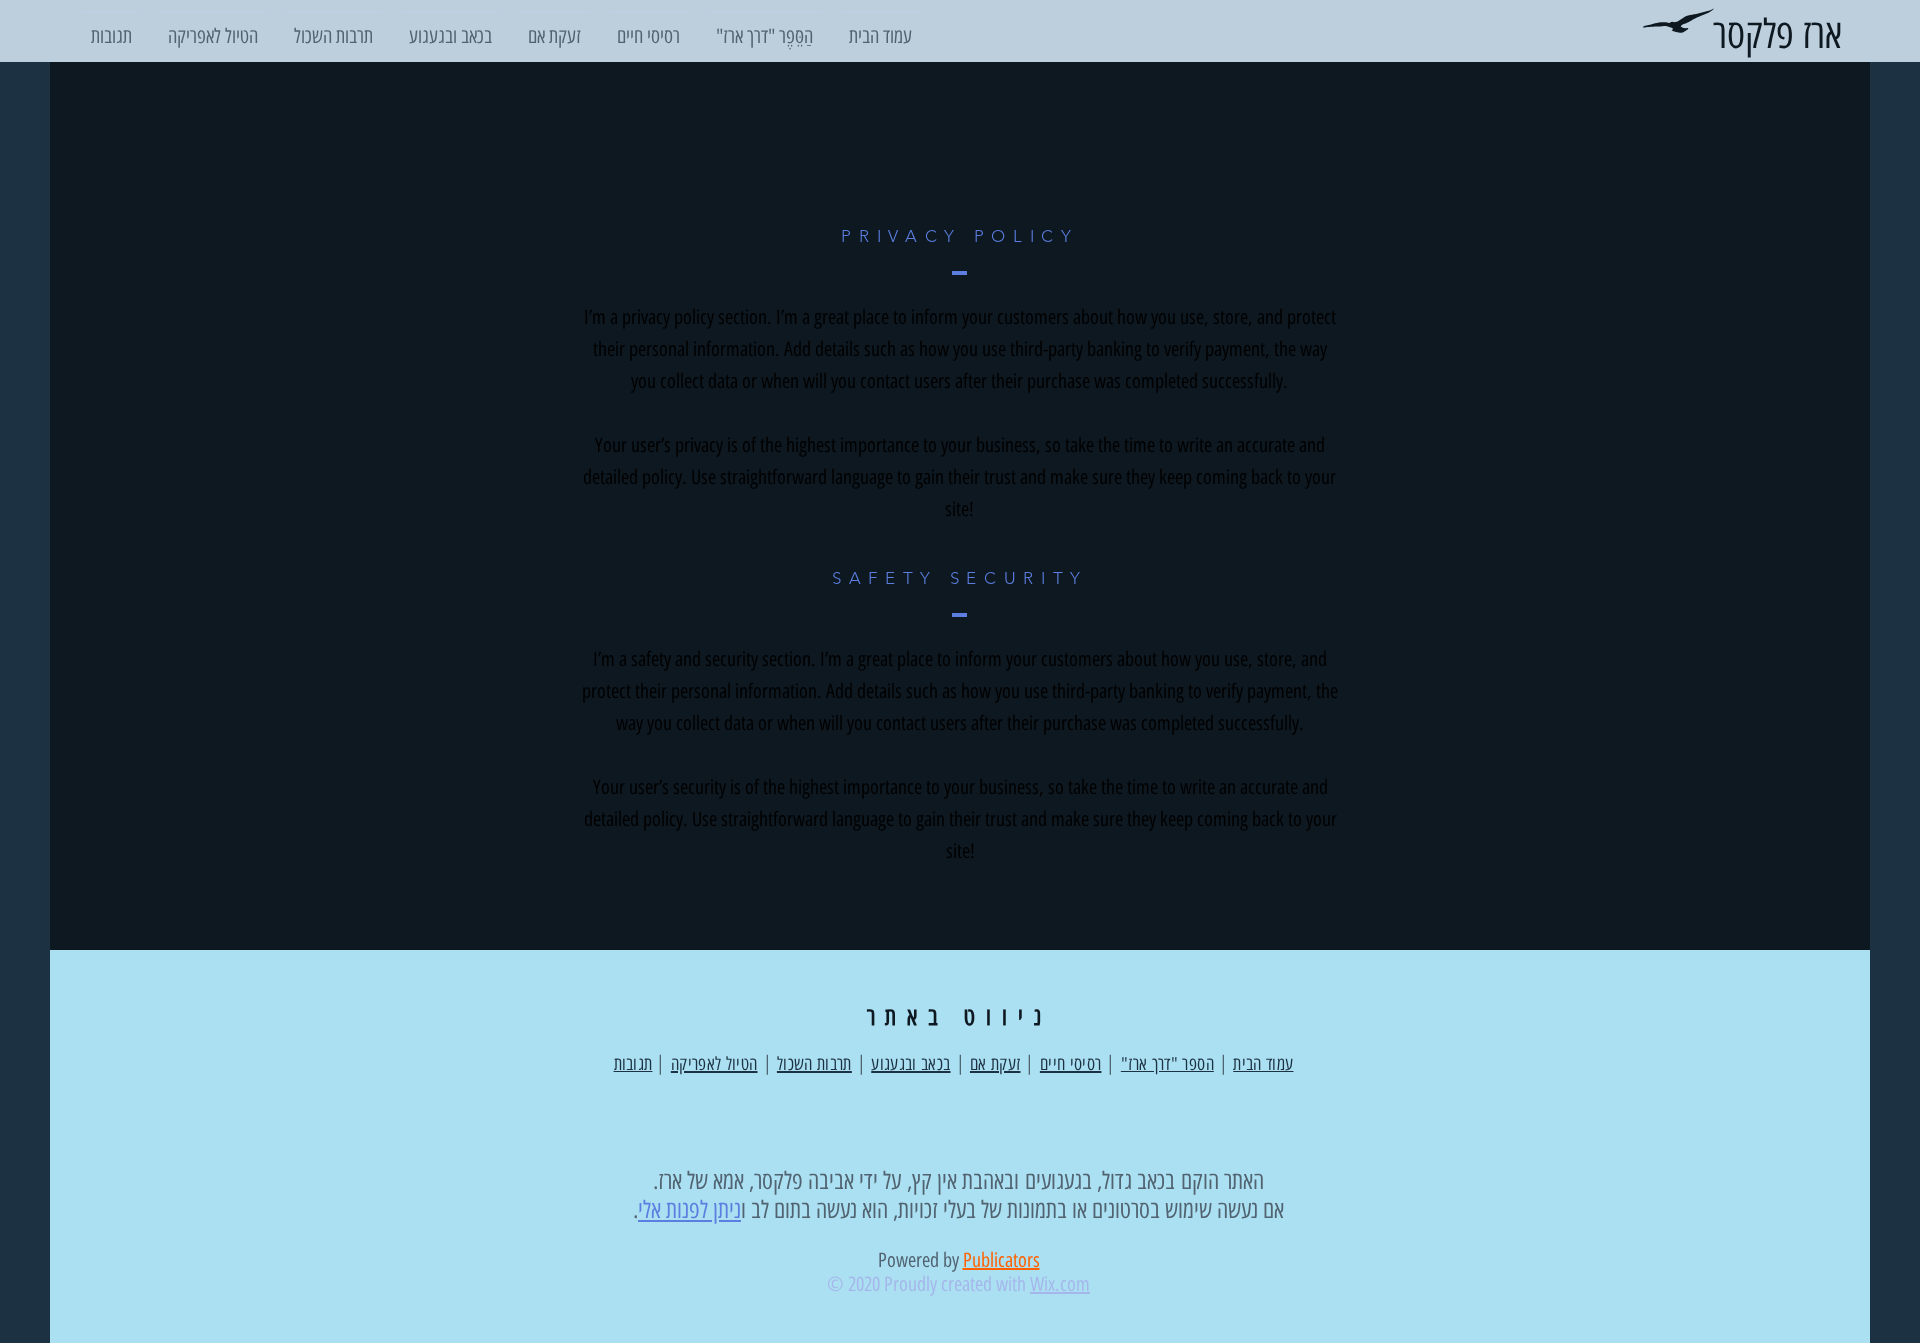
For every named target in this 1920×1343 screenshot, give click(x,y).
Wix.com (1060, 1284)
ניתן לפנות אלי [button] (689, 1209)
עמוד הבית (1263, 1064)
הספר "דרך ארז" (1167, 1064)
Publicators (1001, 1260)
